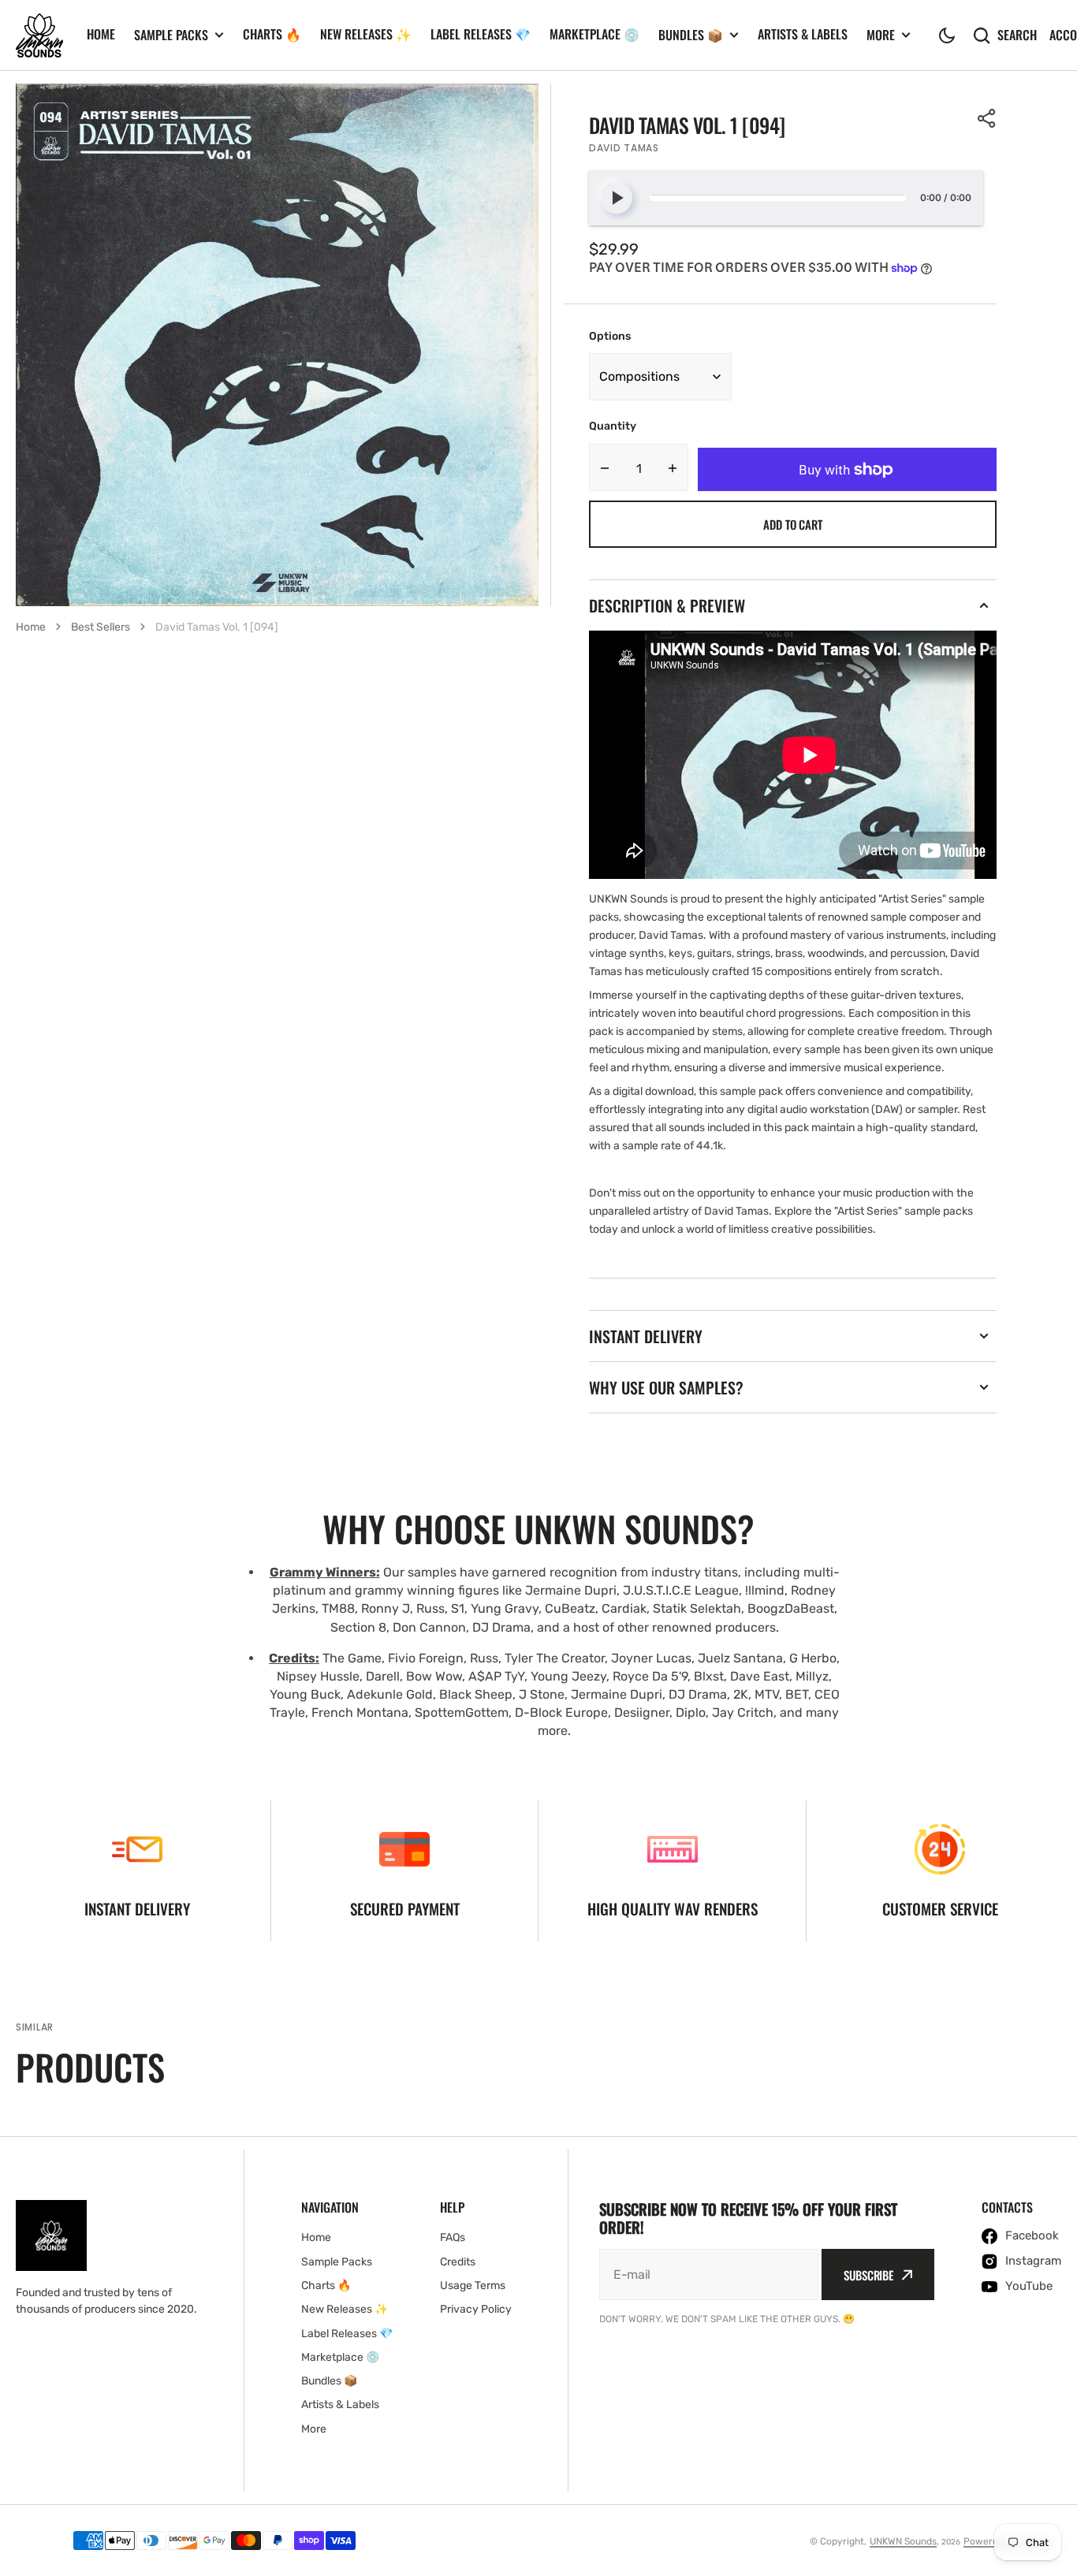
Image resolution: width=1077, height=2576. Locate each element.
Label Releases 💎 (481, 34)
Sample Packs (171, 35)
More (881, 35)
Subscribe (868, 2275)
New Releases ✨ (366, 34)
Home (101, 34)
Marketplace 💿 (594, 34)
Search (1017, 35)
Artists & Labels (803, 34)
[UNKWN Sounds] (39, 35)
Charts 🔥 (272, 34)
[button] (947, 35)
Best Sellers (101, 627)
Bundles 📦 (691, 35)
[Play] (617, 198)
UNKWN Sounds (903, 2541)
